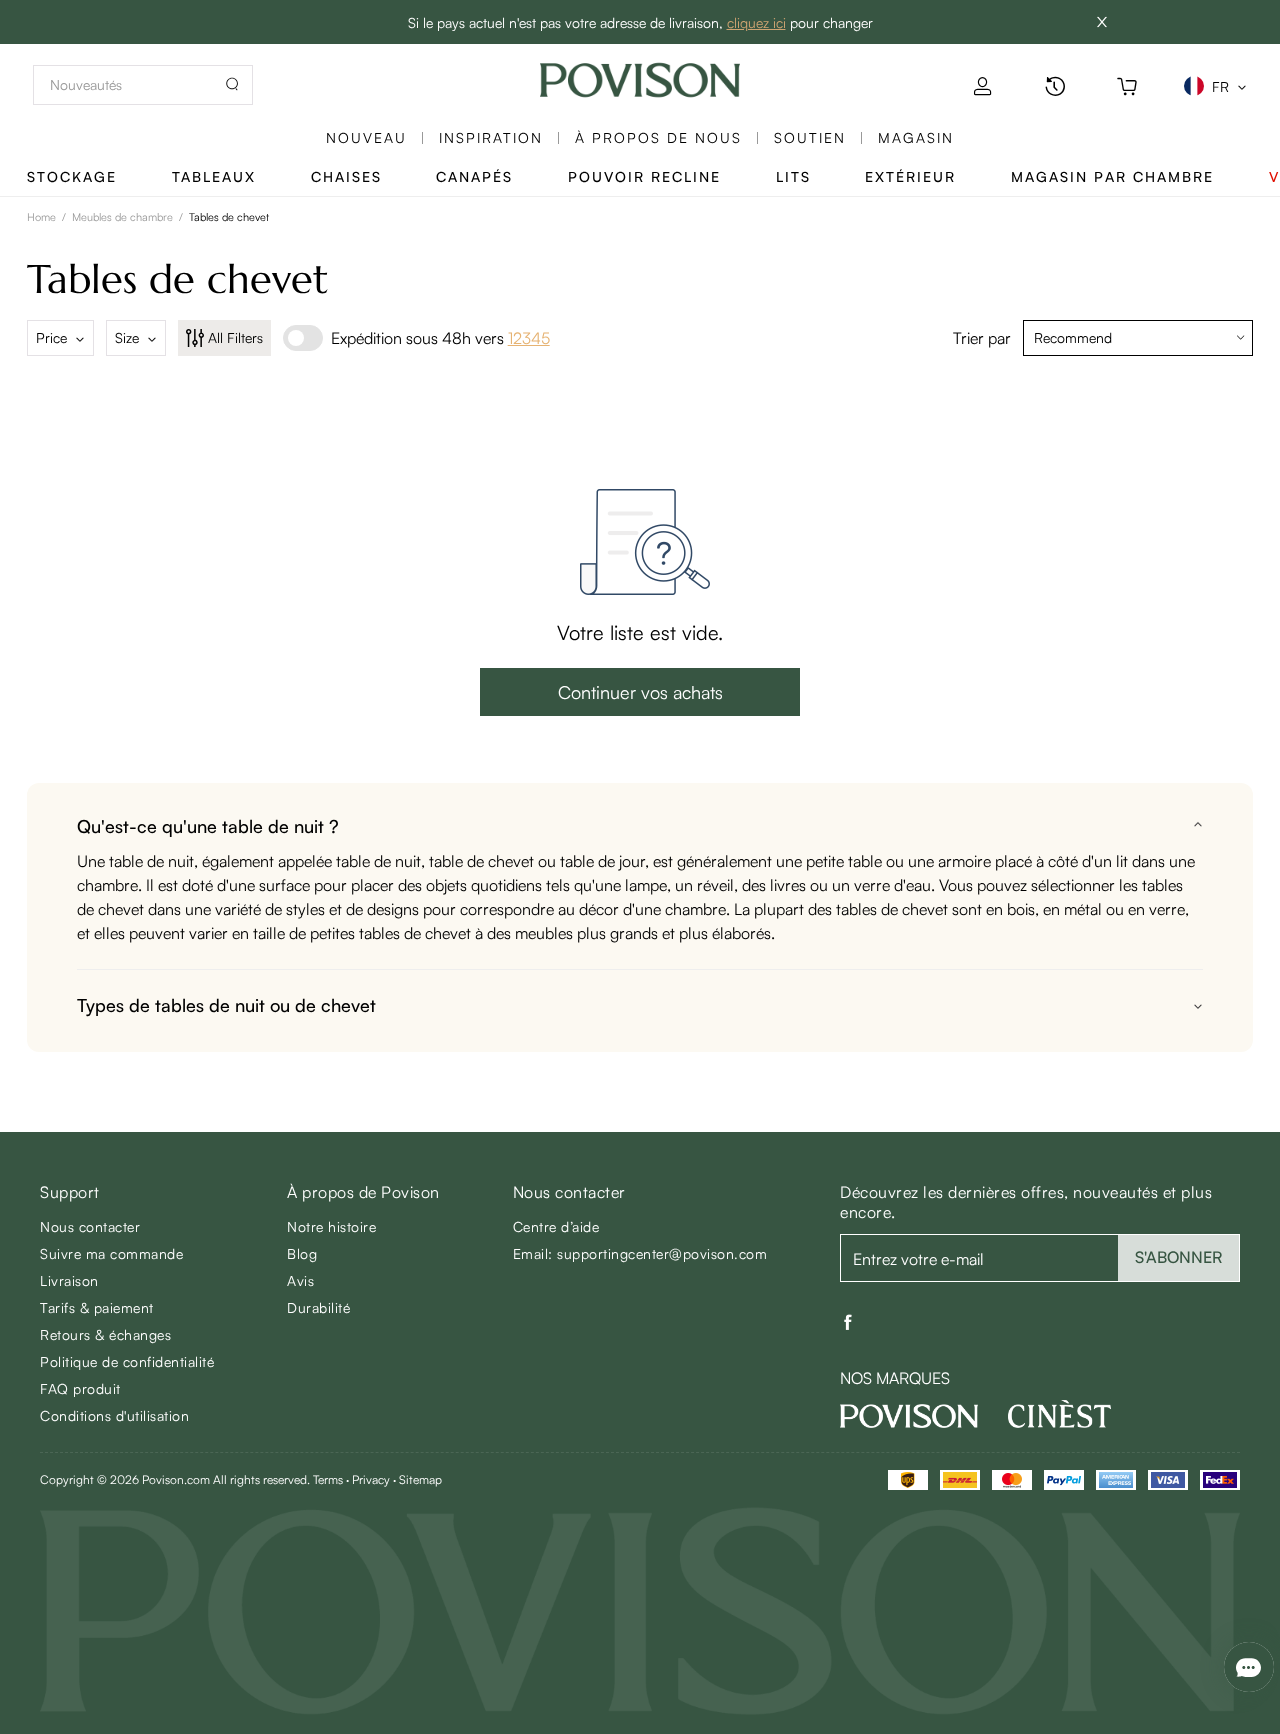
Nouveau (366, 137)
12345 (529, 338)
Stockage (72, 176)
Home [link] (41, 217)
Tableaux (214, 176)
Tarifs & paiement (97, 1307)
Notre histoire (331, 1226)
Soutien (810, 137)
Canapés (474, 176)
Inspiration (491, 137)
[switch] (303, 338)
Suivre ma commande (111, 1253)
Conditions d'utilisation (114, 1415)
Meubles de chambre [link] (122, 217)
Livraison (69, 1280)
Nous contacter (90, 1226)
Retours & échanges (105, 1334)
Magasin (916, 137)
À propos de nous (658, 137)
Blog (302, 1253)
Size (127, 337)
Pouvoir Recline (644, 176)
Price (51, 337)
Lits (793, 176)
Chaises (346, 176)
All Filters (235, 337)
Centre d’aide (556, 1226)
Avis (300, 1280)
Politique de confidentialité (127, 1361)
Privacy (371, 1479)
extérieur (910, 176)
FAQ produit (80, 1388)
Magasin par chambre (1112, 176)
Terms (328, 1479)
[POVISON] (909, 1416)
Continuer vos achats (640, 692)
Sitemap (420, 1479)
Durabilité (318, 1307)
